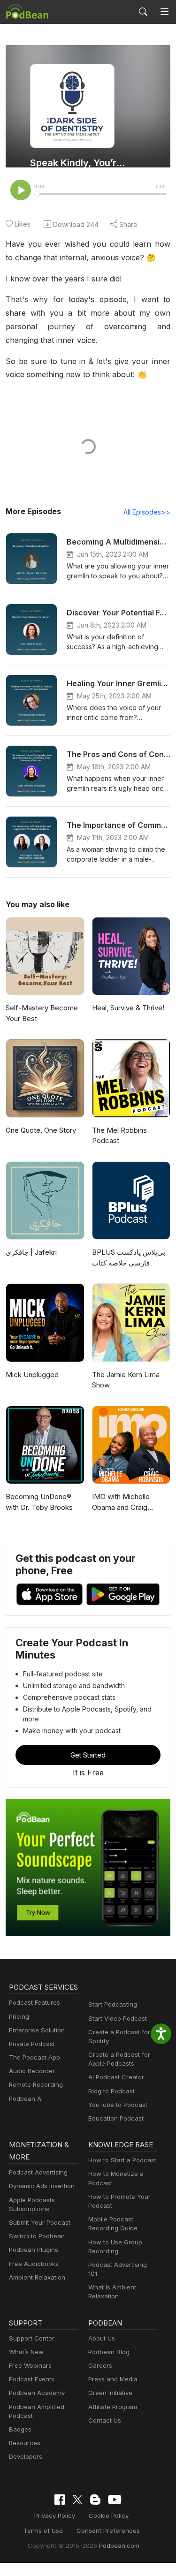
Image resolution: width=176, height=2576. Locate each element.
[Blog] (95, 2500)
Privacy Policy (55, 2515)
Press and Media (113, 2379)
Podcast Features (34, 2002)
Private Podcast (32, 2044)
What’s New (26, 2352)
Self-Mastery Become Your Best (42, 1013)
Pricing (19, 2016)
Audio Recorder (32, 2071)
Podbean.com (119, 2546)
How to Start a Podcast (122, 2160)
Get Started (88, 1755)
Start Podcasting (113, 2004)
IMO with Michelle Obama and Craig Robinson (121, 1502)
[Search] (143, 12)
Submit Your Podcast (40, 2222)
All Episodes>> (147, 512)
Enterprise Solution (37, 2030)
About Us (102, 2338)
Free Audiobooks (34, 2264)
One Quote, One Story (41, 1130)
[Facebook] (60, 2500)
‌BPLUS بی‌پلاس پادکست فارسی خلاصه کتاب (129, 1258)
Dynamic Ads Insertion (42, 2186)
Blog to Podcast (111, 2091)
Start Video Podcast (118, 2018)
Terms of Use (43, 2531)
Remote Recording (36, 2084)
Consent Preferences (108, 2531)
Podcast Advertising (38, 2172)
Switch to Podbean (37, 2236)
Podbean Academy (37, 2393)
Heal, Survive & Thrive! (128, 1008)
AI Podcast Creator (116, 2077)
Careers (100, 2365)
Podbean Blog (109, 2352)
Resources (25, 2443)
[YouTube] (115, 2500)
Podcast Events (32, 2379)
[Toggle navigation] (165, 12)
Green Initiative (110, 2393)
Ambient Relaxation (37, 2277)
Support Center (32, 2338)
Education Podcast (116, 2118)
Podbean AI (26, 2099)
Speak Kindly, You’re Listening (79, 163)
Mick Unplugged (32, 1375)
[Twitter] (77, 2500)
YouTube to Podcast (118, 2105)
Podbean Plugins (34, 2250)
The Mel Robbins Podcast (119, 1136)
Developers (26, 2456)
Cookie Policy (109, 2515)
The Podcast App (34, 2057)
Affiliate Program (113, 2407)
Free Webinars (30, 2365)
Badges (20, 2429)
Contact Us (105, 2420)
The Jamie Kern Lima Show (126, 1380)
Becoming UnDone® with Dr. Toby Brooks (39, 1502)
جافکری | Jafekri (31, 1252)
